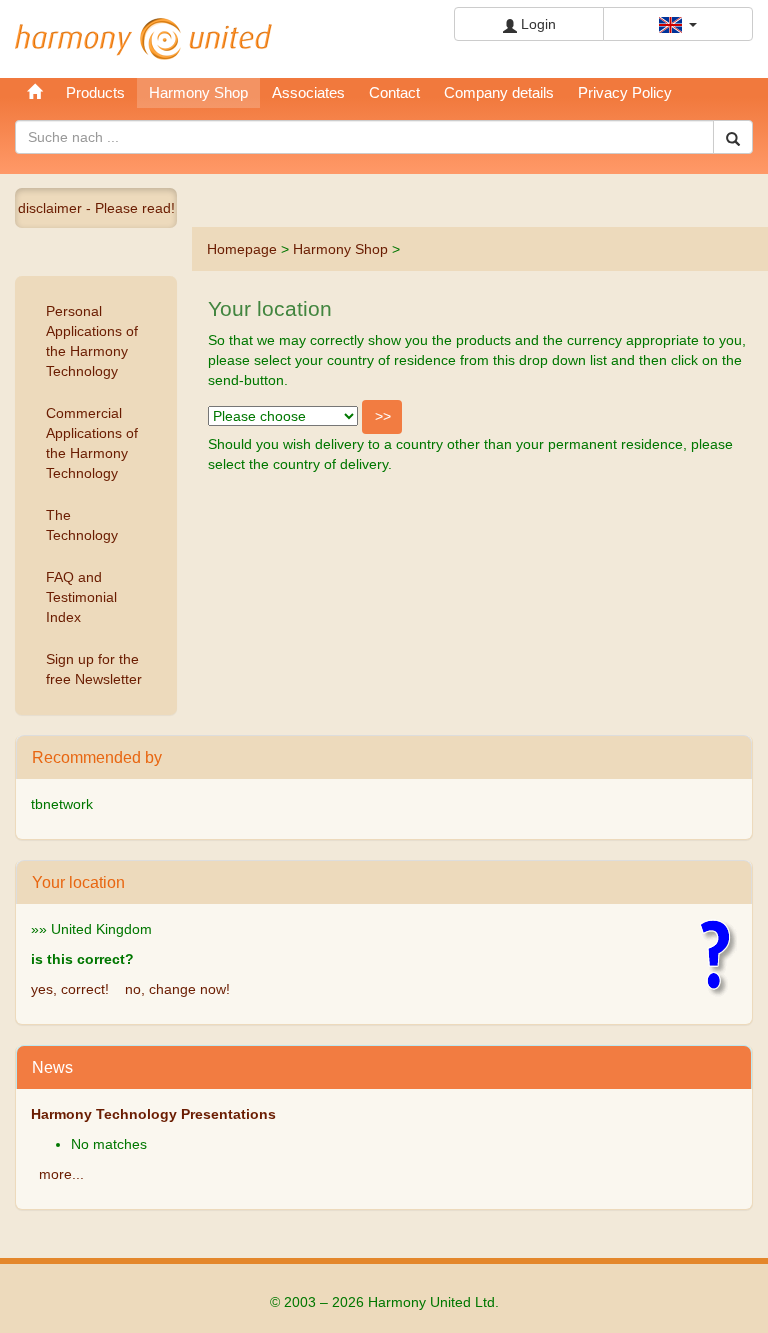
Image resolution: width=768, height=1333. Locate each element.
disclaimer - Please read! (96, 208)
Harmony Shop (340, 249)
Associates (308, 92)
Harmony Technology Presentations (153, 1114)
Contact (394, 92)
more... (61, 1174)
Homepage (242, 249)
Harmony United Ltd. (144, 39)
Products (95, 92)
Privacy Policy (625, 92)
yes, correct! (70, 989)
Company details (499, 92)
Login (536, 24)
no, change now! (177, 989)
